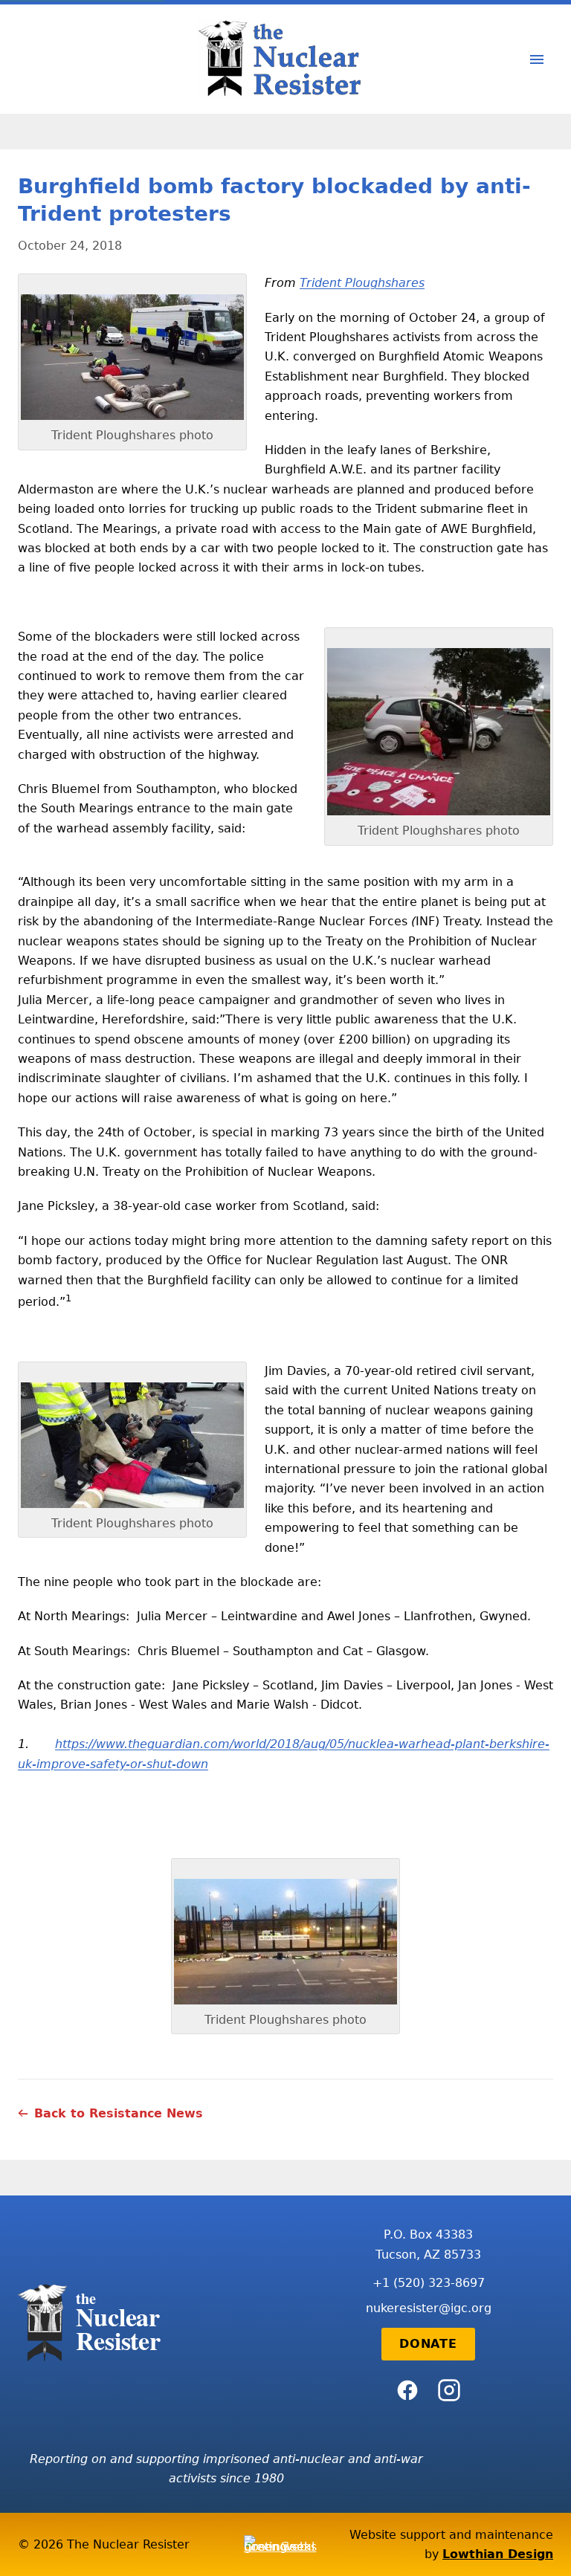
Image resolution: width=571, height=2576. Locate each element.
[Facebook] (407, 2390)
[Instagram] (449, 2390)
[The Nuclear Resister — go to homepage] (285, 59)
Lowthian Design (498, 2554)
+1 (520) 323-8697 (429, 2283)
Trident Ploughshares (362, 283)
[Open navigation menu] (537, 59)
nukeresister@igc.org (429, 2308)
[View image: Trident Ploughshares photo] (132, 357)
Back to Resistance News (119, 2113)
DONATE (428, 2344)
